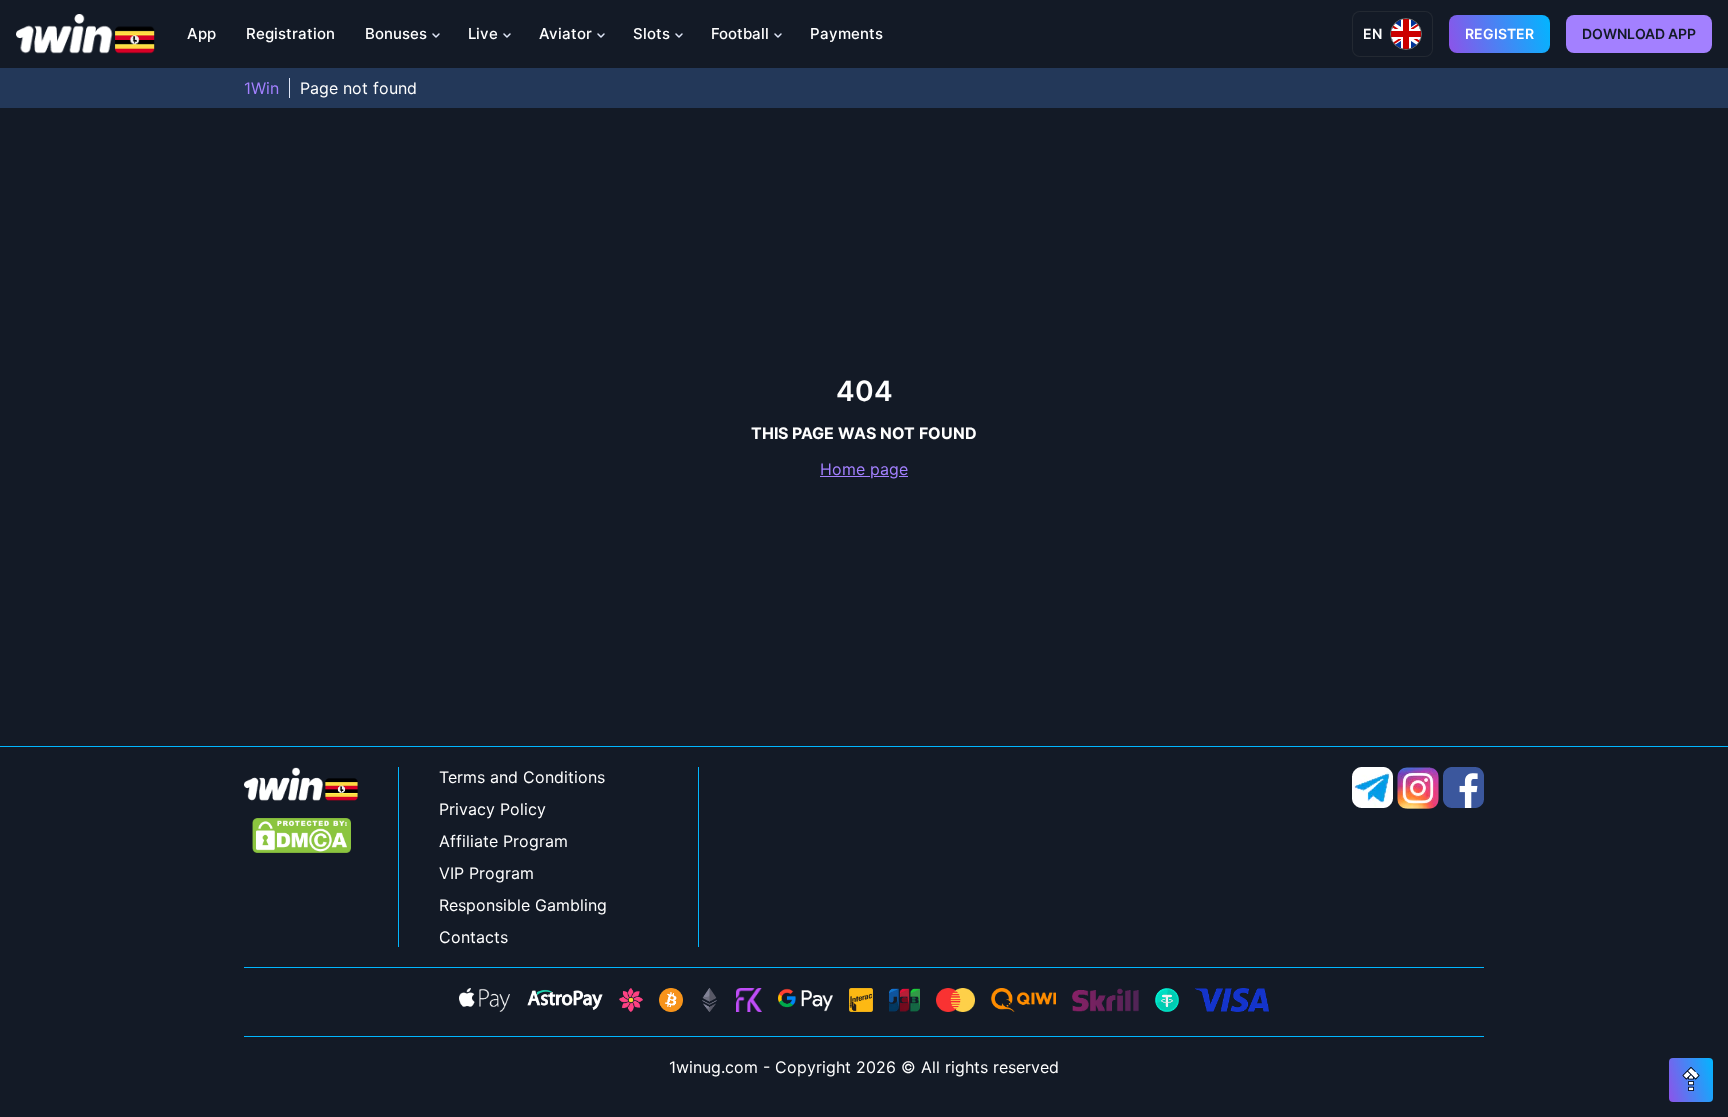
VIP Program (486, 873)
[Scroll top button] (1691, 1080)
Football (740, 33)
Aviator (565, 33)
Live (483, 33)
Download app (1639, 33)
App (201, 33)
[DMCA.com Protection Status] (301, 837)
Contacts (473, 937)
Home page (864, 469)
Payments (846, 33)
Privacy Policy (492, 809)
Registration (290, 33)
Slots (651, 33)
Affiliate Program (503, 841)
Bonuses (396, 33)
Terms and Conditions (522, 777)
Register (1499, 33)
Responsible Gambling (523, 905)
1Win (261, 88)
